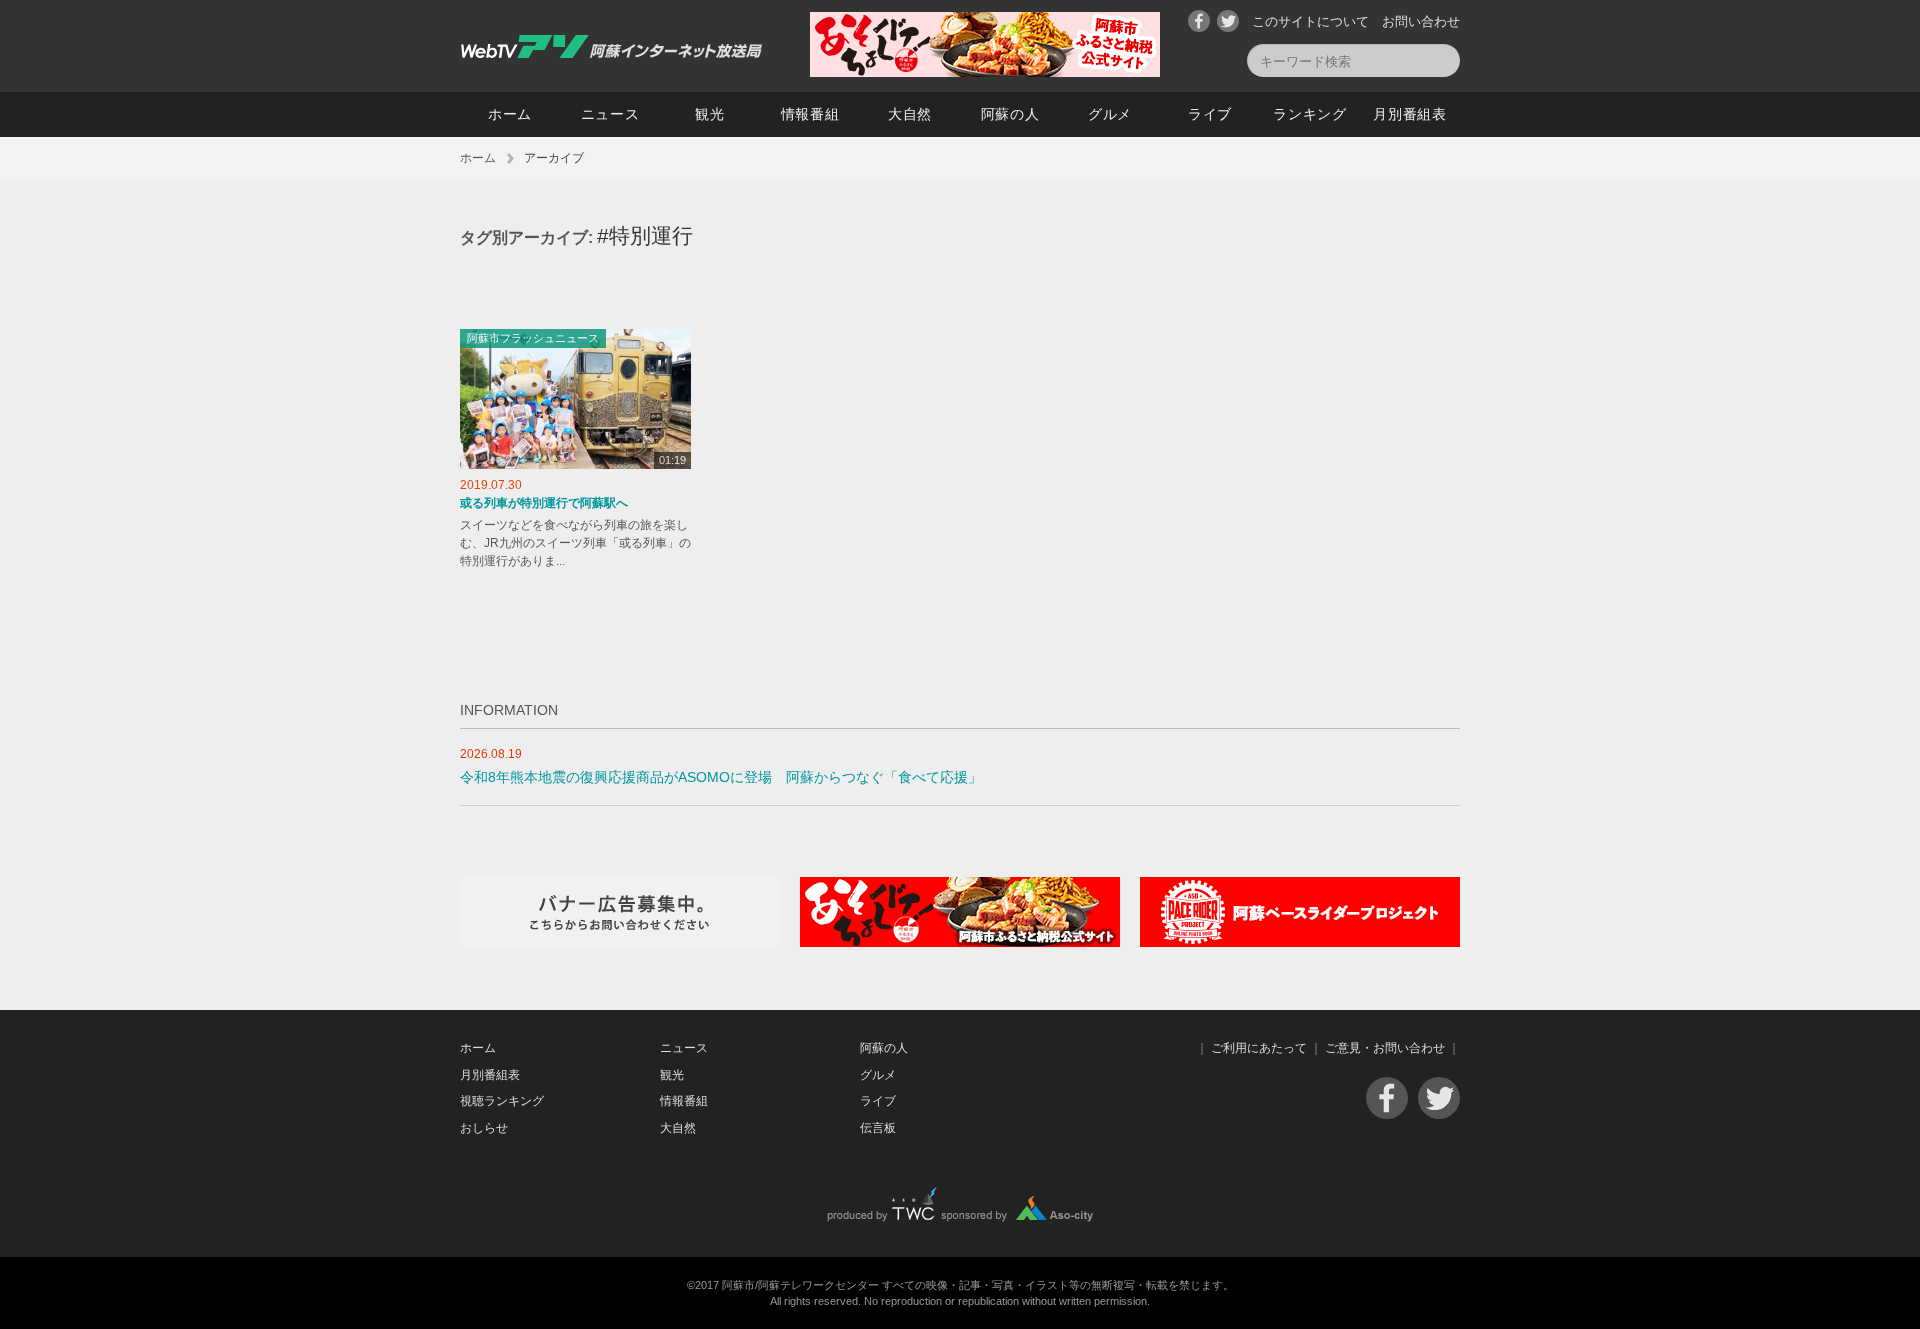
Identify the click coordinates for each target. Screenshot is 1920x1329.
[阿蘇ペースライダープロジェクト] (1300, 942)
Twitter (1228, 21)
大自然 (910, 114)
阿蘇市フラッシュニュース (533, 338)
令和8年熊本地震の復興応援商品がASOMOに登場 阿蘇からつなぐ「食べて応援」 (721, 777)
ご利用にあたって (1259, 1048)
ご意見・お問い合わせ (1385, 1048)
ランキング (1310, 114)
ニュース (610, 114)
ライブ (1210, 114)
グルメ (1110, 114)
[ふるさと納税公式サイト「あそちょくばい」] (960, 942)
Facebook (1199, 21)
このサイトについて (1310, 21)
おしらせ (484, 1128)
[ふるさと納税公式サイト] (985, 72)
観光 (709, 114)
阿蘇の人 (1010, 114)
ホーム (510, 114)
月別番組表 (1410, 114)
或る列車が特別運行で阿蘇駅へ (544, 503)
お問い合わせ (1421, 21)
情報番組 (810, 114)
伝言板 (878, 1128)
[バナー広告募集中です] (620, 942)
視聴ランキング (502, 1101)
